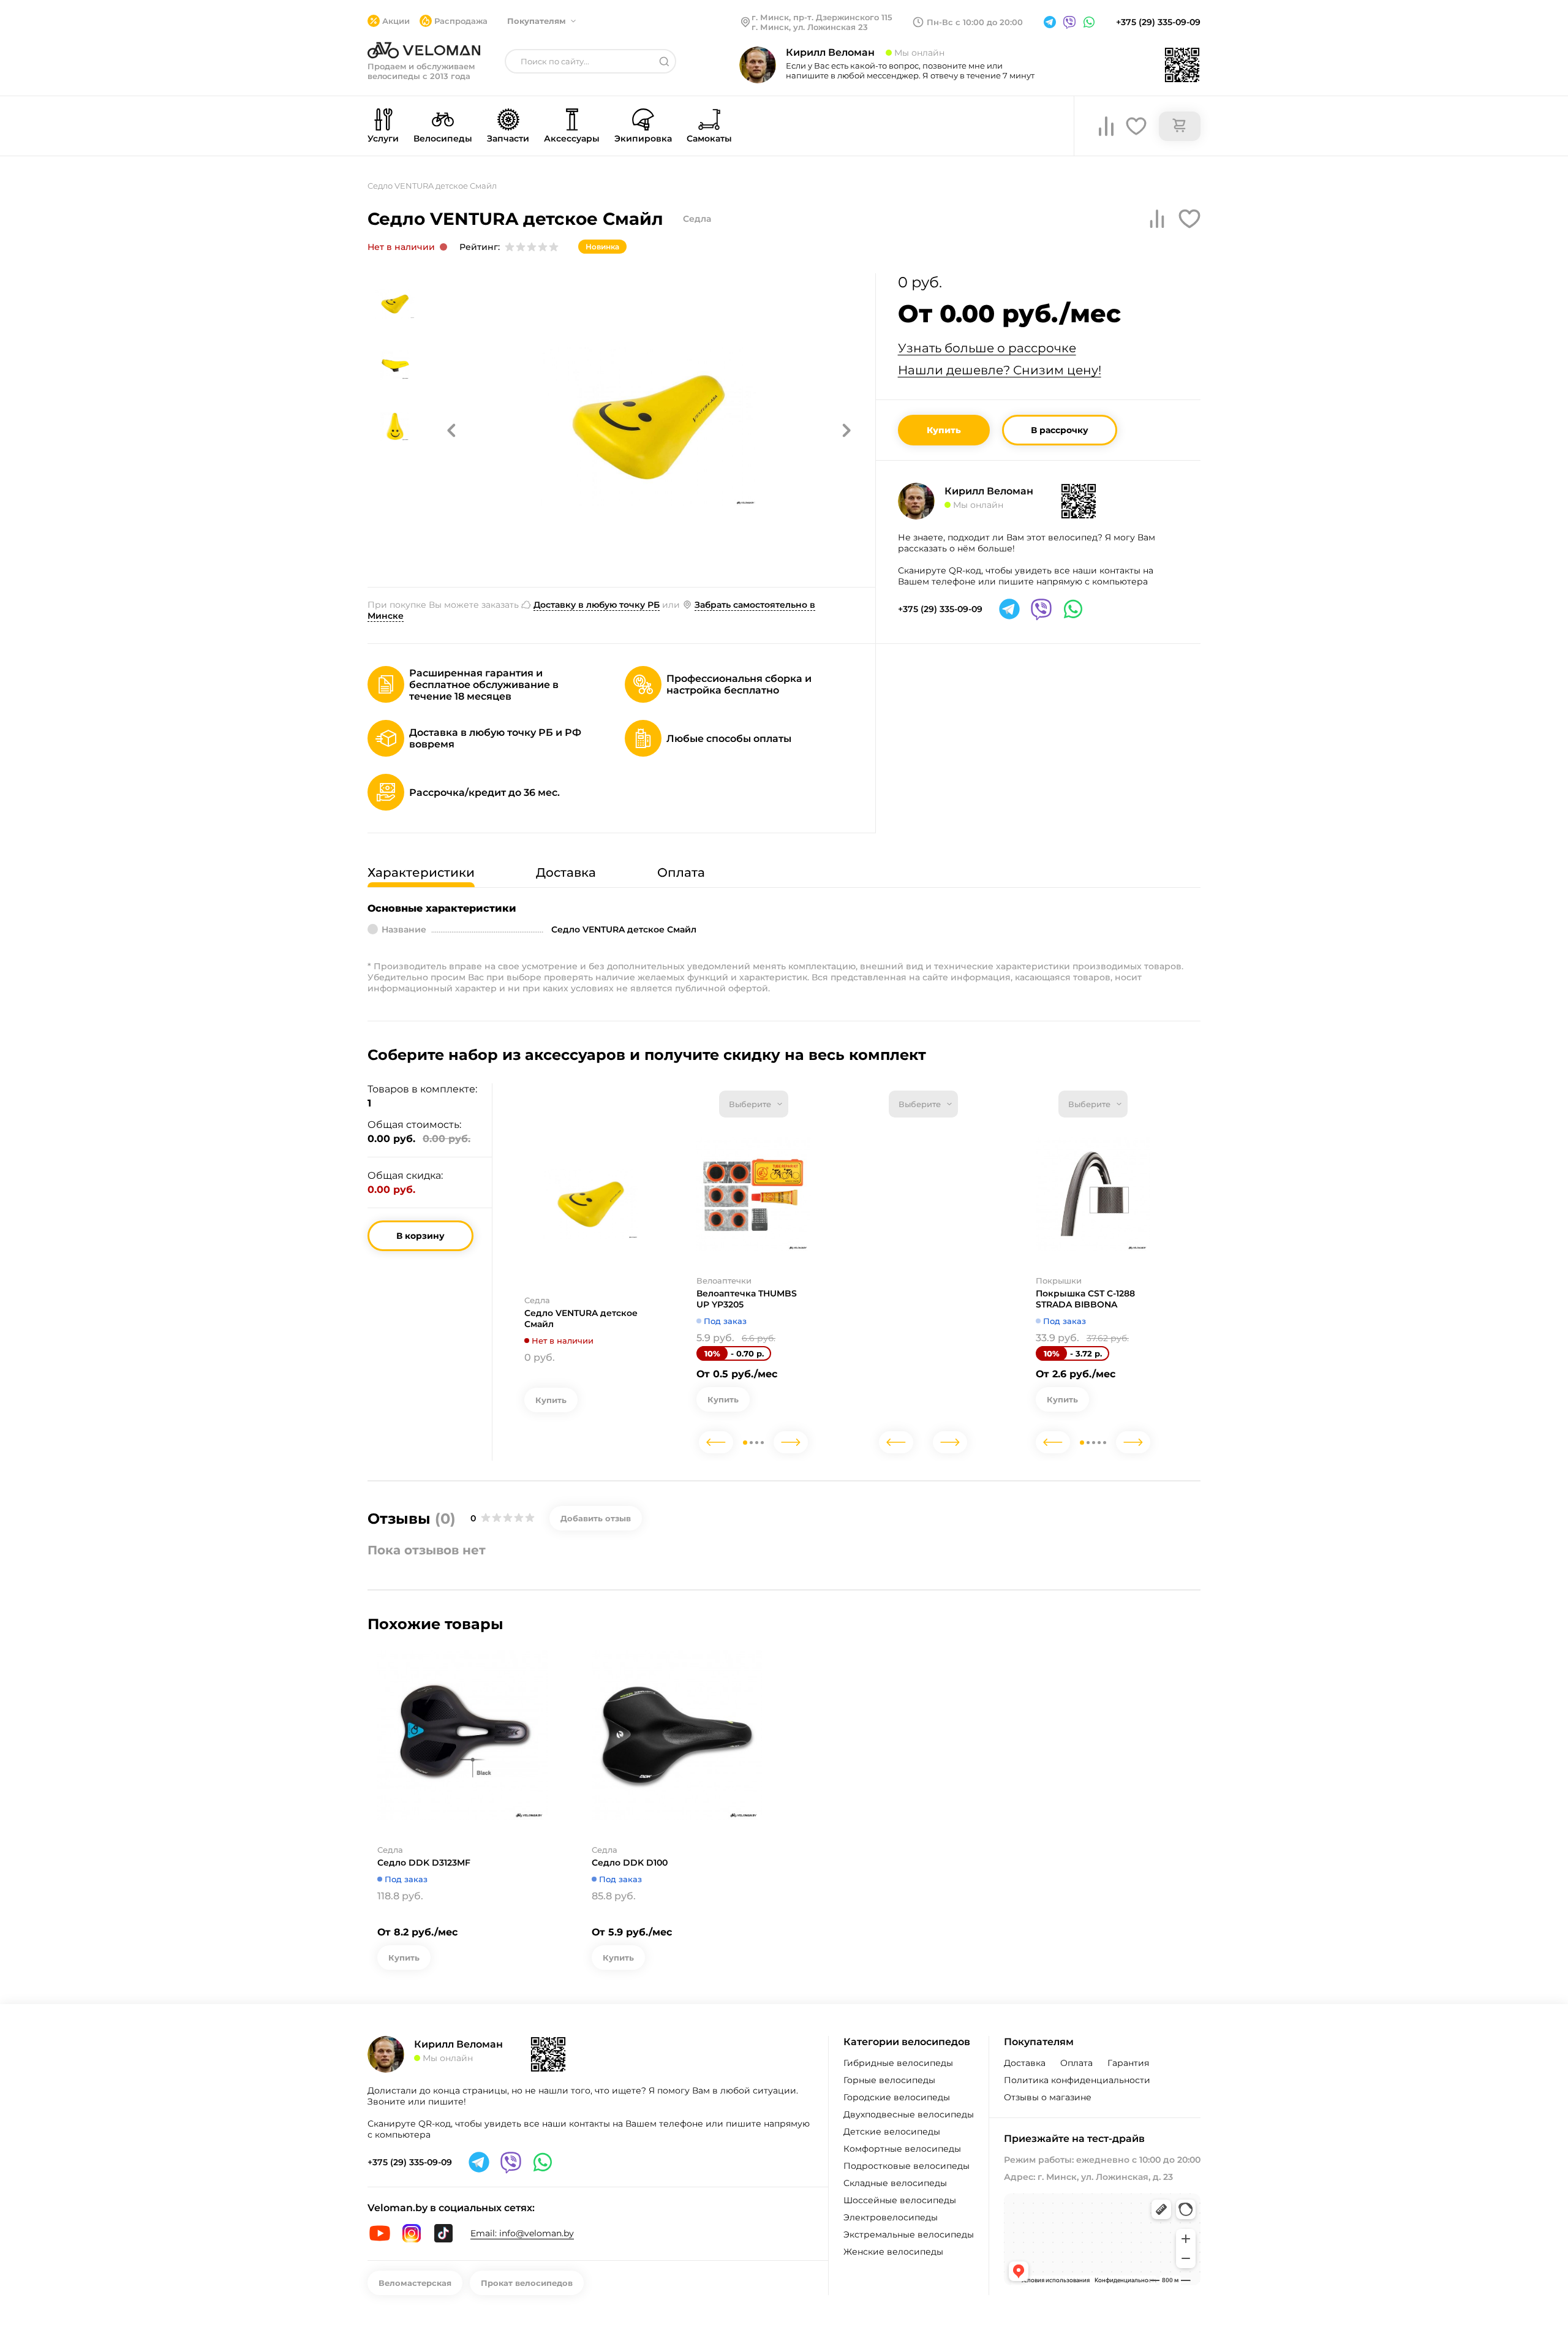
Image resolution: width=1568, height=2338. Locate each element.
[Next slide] (791, 1442)
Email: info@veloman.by (522, 2233)
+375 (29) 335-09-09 (1158, 22)
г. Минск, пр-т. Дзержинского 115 (822, 17)
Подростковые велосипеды (907, 2166)
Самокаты (709, 138)
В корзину (420, 1236)
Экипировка (643, 138)
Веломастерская (415, 2283)
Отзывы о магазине (1048, 2097)
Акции (396, 21)
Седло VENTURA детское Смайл (581, 1318)
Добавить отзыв (596, 1518)
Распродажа (461, 21)
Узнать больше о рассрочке (987, 348)
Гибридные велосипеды (898, 2063)
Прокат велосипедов (527, 2283)
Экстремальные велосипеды (909, 2234)
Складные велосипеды (895, 2183)
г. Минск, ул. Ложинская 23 (810, 27)
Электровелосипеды (891, 2217)
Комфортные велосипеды (902, 2149)
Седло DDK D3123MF (424, 1863)
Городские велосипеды (897, 2097)
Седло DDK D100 (630, 1863)
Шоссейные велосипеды (900, 2200)
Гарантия (1128, 2063)
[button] (451, 430)
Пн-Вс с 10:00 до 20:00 (975, 22)
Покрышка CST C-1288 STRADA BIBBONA (1085, 1299)
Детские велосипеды (892, 2132)
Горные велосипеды (889, 2080)
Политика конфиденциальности (1077, 2080)
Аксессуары (572, 138)
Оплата (1076, 2063)
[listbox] (754, 1104)
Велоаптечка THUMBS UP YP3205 (747, 1299)
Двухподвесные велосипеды (909, 2114)
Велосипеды (443, 138)
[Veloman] (424, 50)
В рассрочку (1060, 430)
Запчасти (508, 138)
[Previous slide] (716, 1442)
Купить (944, 430)
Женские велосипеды (893, 2252)
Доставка (1025, 2063)
